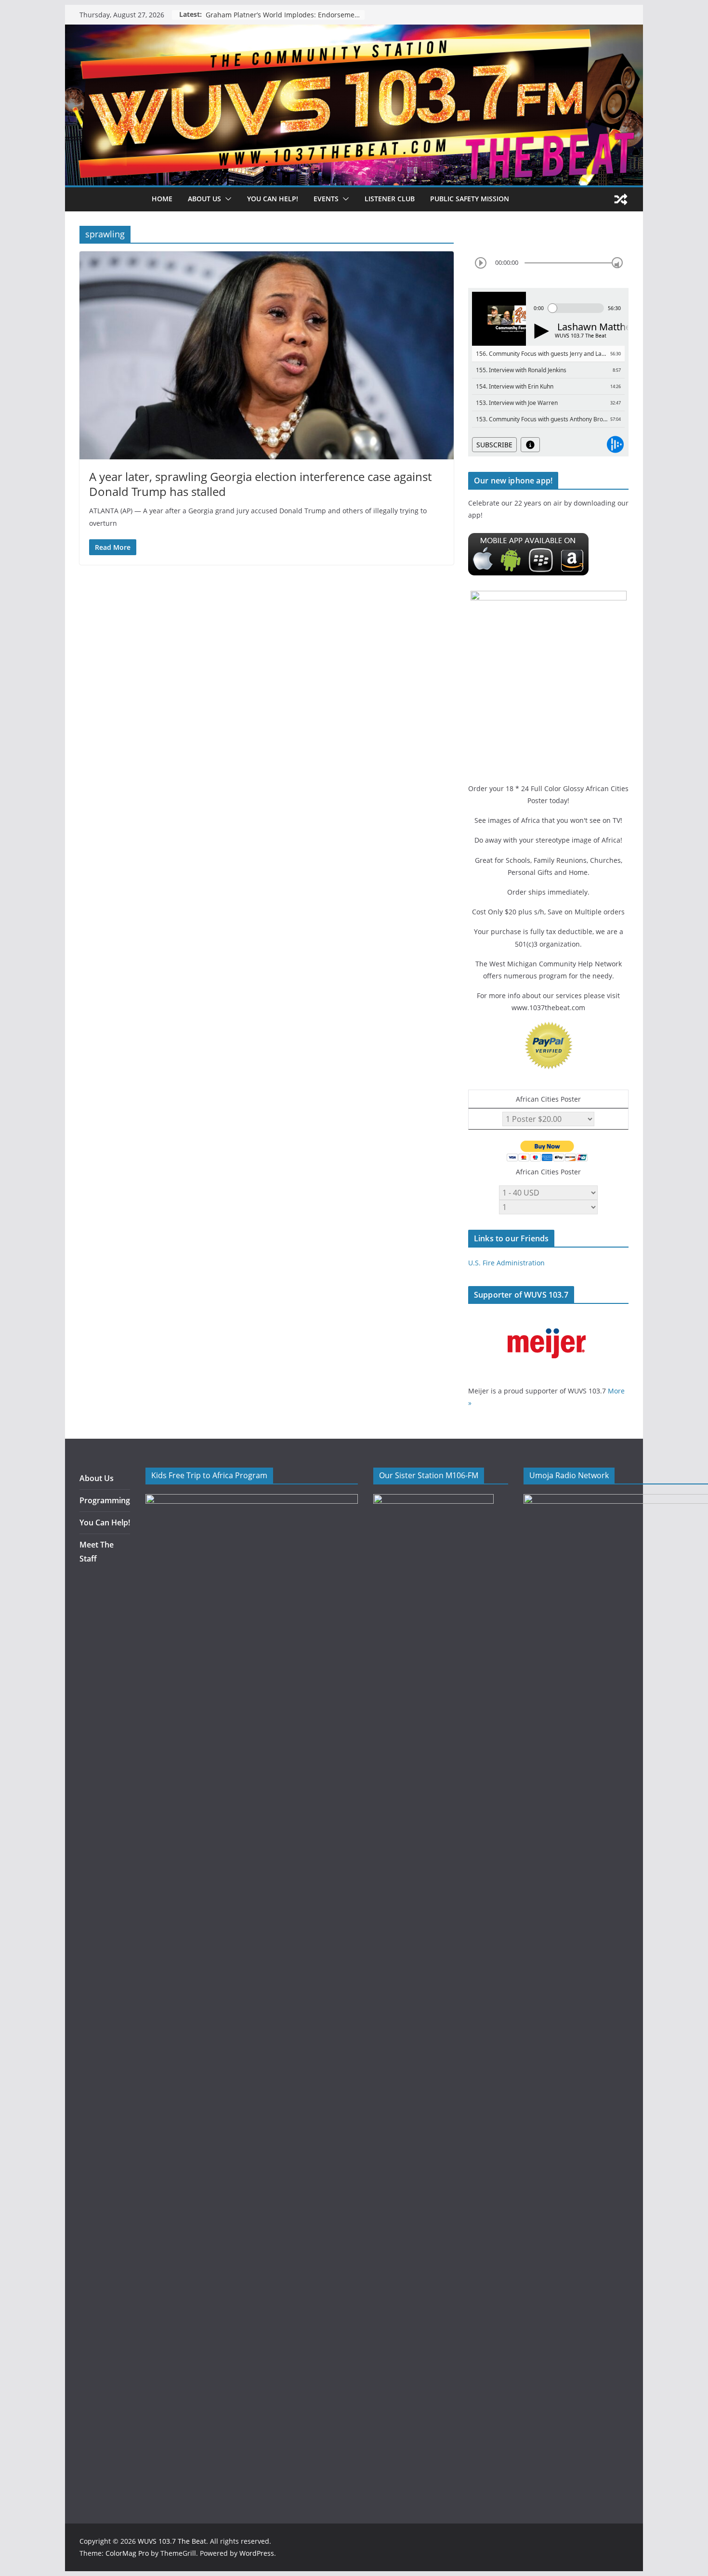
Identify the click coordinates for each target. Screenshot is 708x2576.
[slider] (617, 263)
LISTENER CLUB (390, 199)
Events (326, 199)
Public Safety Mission (470, 199)
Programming (105, 1500)
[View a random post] (621, 199)
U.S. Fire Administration (506, 1263)
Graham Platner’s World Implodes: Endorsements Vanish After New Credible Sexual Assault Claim (285, 15)
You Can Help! (273, 199)
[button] (226, 199)
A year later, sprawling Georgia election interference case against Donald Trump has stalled (260, 484)
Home (162, 199)
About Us (97, 1478)
